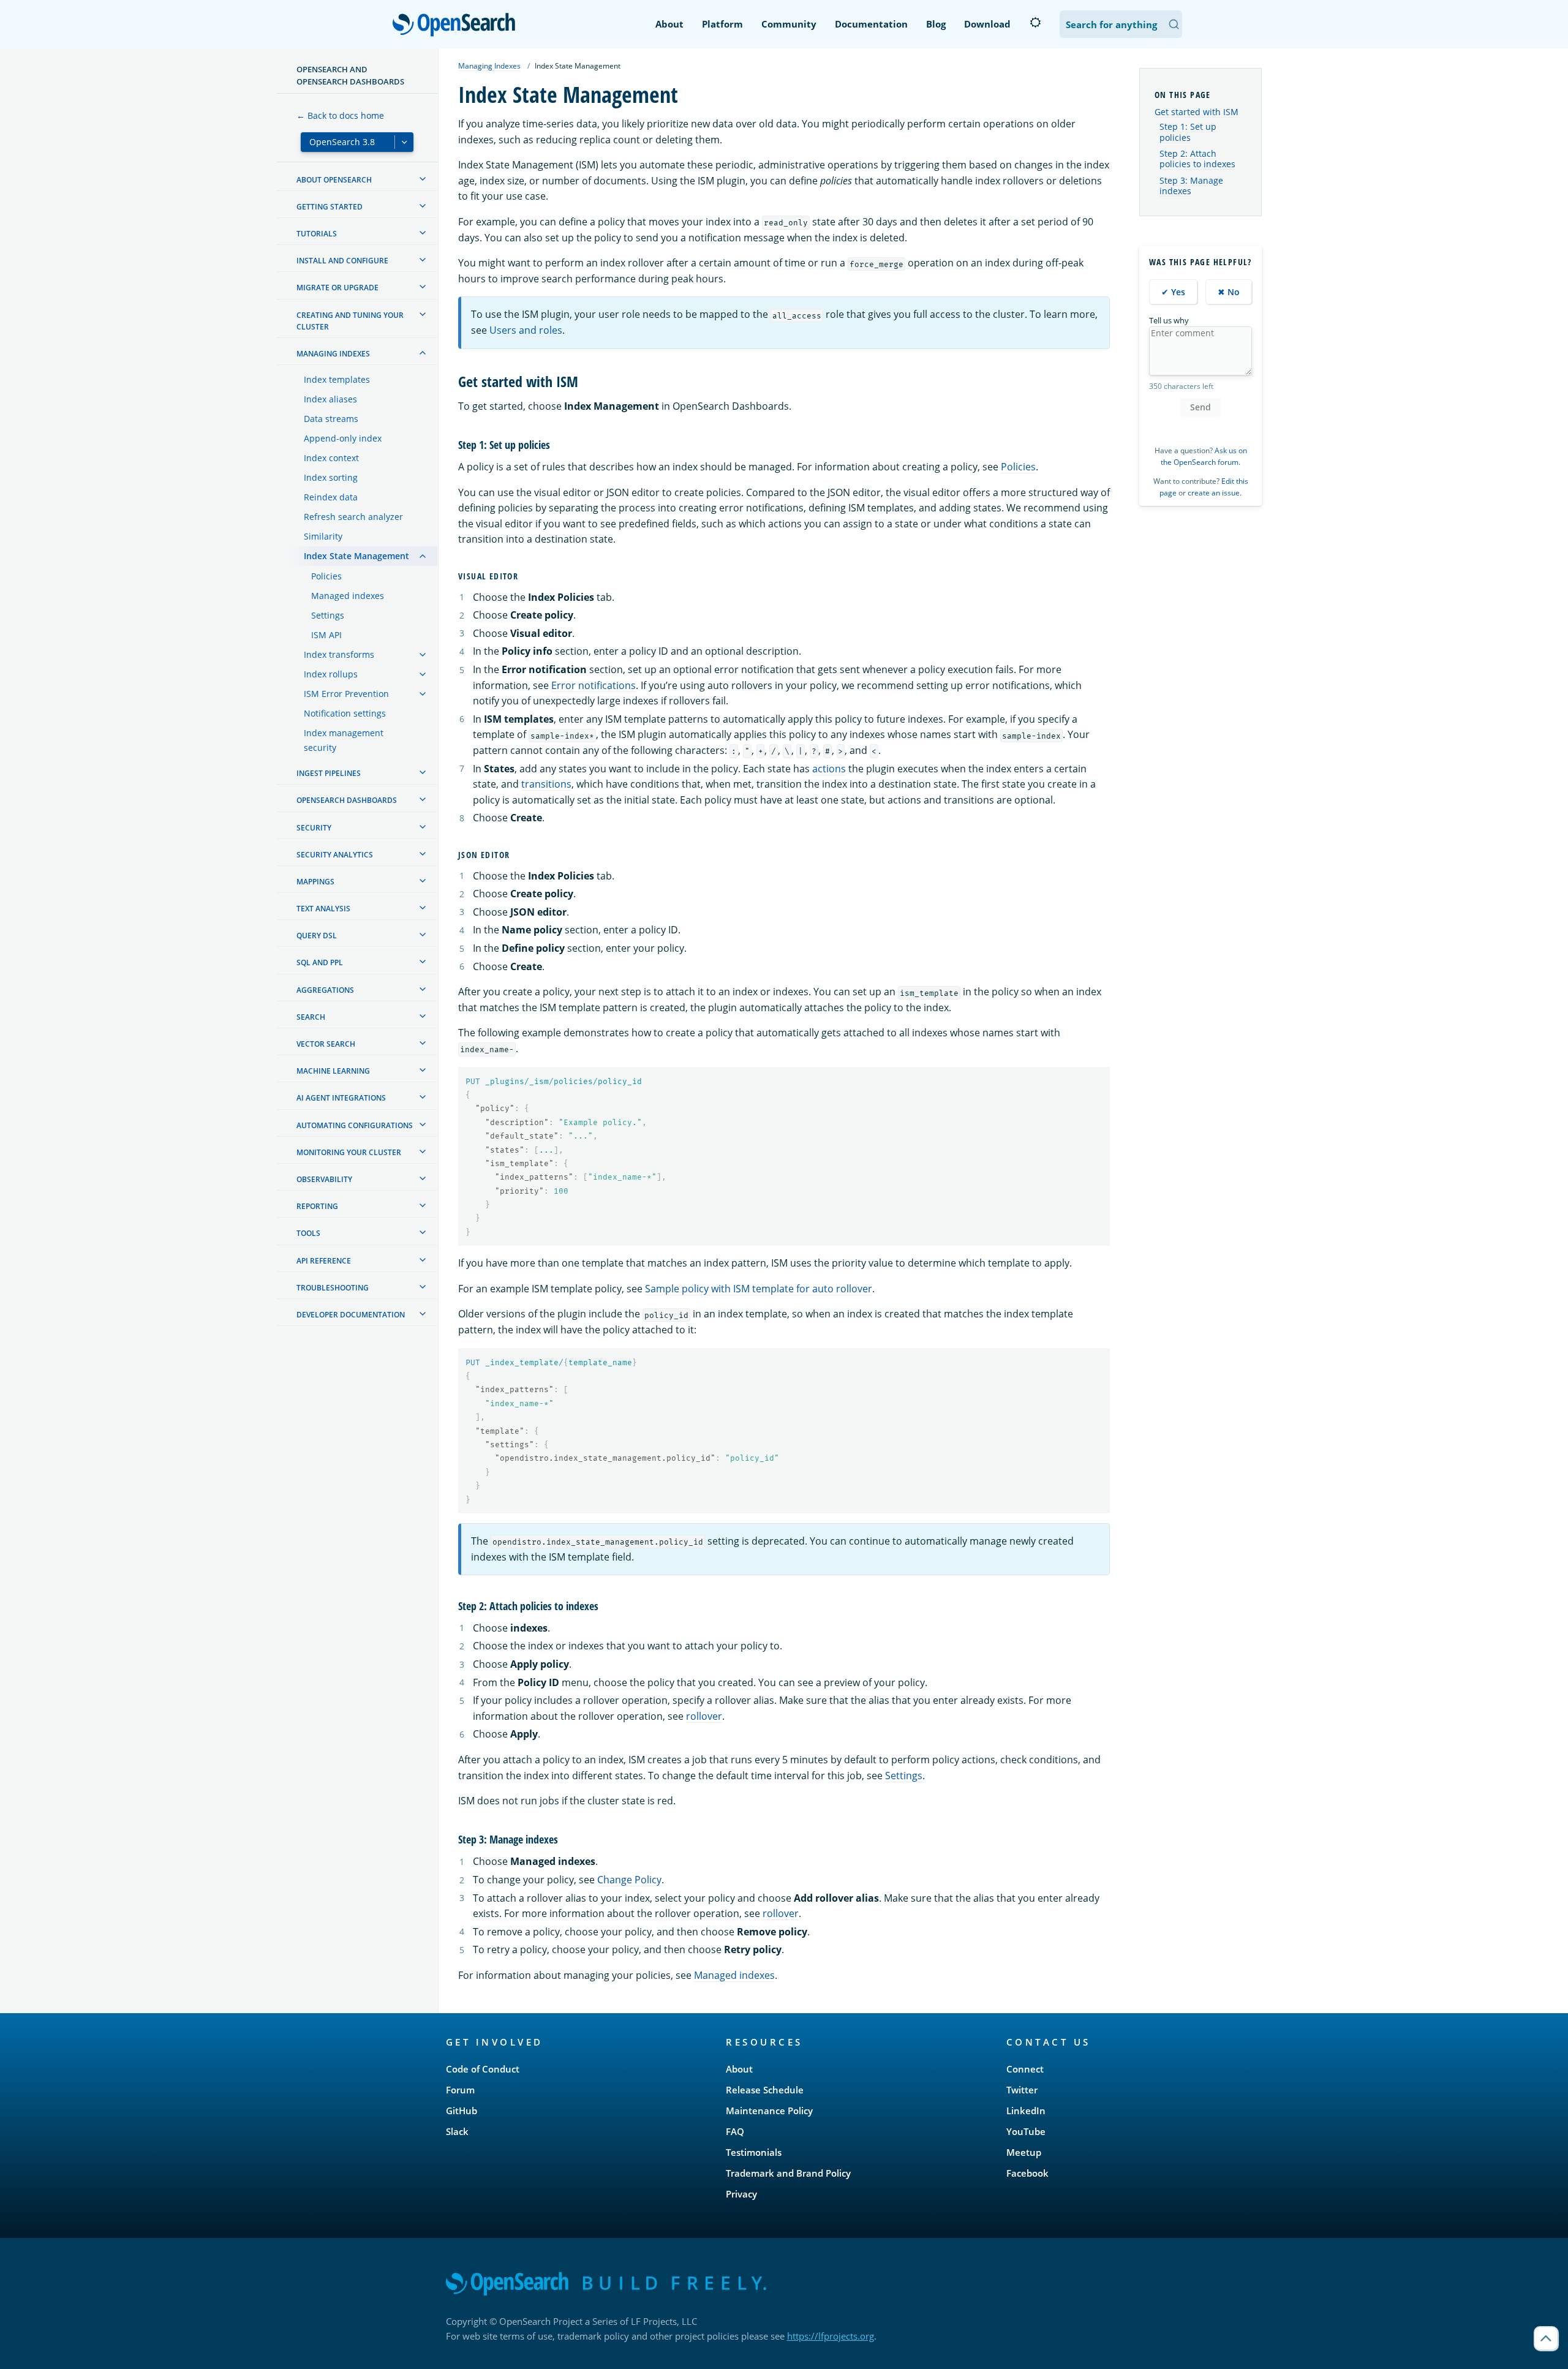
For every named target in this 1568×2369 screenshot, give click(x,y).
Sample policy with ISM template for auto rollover (759, 1289)
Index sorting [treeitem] (331, 477)
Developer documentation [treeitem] (351, 1315)
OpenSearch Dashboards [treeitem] (347, 800)
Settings (904, 1776)
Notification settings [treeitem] (345, 713)
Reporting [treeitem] (317, 1206)
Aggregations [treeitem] (325, 990)
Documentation (871, 24)
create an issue (1214, 493)
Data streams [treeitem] (331, 419)
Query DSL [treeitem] (317, 936)
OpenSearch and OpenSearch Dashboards (350, 75)
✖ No (1229, 292)
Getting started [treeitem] (330, 207)
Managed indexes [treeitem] (348, 596)
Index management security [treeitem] (344, 740)
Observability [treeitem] (324, 1179)
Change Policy (629, 1880)
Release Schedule (765, 2090)
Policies (1018, 467)
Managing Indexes (489, 66)
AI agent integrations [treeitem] (341, 1098)
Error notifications (594, 685)
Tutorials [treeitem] (317, 234)
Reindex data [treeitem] (331, 497)
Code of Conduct (483, 2069)
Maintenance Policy (769, 2111)
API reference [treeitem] (324, 1261)
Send (1200, 407)
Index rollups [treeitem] (331, 674)
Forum (460, 2090)
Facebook (1027, 2173)
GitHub (462, 2111)
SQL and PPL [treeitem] (320, 962)
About (669, 24)
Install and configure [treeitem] (342, 261)
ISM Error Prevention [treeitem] (346, 694)
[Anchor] (586, 381)
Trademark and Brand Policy (788, 2173)
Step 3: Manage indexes (1191, 186)
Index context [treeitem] (331, 458)
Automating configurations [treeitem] (355, 1125)
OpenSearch (457, 25)
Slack (457, 2131)
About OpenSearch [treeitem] (334, 180)
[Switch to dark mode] (1035, 23)
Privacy (741, 2194)
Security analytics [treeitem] (335, 855)
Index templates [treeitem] (337, 379)
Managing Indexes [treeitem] (333, 354)
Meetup (1024, 2152)
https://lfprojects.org (831, 2336)
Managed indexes (734, 1975)
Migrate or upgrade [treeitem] (337, 288)
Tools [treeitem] (308, 1233)
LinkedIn (1026, 2111)
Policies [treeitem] (326, 576)
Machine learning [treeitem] (333, 1071)
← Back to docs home (340, 115)
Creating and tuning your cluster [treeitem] (350, 321)
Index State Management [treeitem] (356, 556)
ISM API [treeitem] (326, 635)
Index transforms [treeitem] (339, 654)
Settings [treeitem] (328, 615)
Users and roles (526, 330)
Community (789, 24)
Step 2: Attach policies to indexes (1197, 159)
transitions (546, 784)
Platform (722, 24)
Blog (936, 24)
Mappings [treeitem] (315, 882)
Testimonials (754, 2152)
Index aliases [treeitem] (330, 399)
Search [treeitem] (311, 1017)
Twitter (1022, 2090)
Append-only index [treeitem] (343, 438)
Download (987, 24)
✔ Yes (1173, 292)
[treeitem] (423, 179)
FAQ (735, 2131)
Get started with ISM (1197, 112)
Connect (1025, 2069)
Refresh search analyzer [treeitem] (353, 517)
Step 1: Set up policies (1188, 132)
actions (829, 769)
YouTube (1026, 2131)
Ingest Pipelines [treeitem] (329, 773)
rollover (704, 1716)
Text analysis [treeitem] (323, 909)
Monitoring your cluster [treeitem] (349, 1152)
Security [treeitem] (314, 828)
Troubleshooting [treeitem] (333, 1288)
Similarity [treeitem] (323, 536)
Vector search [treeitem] (326, 1044)
